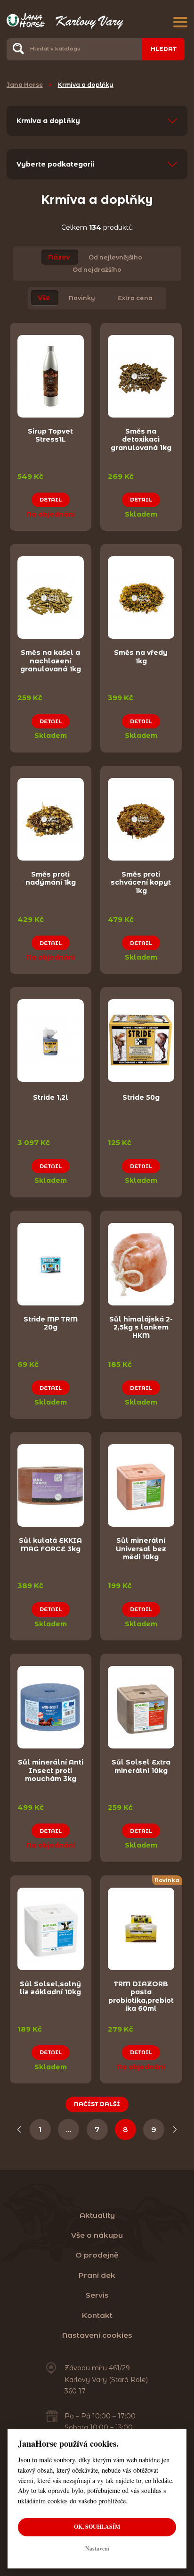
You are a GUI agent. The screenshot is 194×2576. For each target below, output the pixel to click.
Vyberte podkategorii (55, 164)
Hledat (164, 49)
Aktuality (97, 2215)
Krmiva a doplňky (86, 85)
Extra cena (135, 298)
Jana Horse (25, 85)
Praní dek (97, 2275)
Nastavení (97, 2548)
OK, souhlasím (97, 2527)
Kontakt (97, 2315)
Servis (97, 2295)
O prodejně (97, 2255)
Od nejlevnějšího (115, 257)
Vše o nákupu (97, 2235)
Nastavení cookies (97, 2335)
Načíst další (97, 2104)
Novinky (82, 298)
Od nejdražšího (97, 270)
